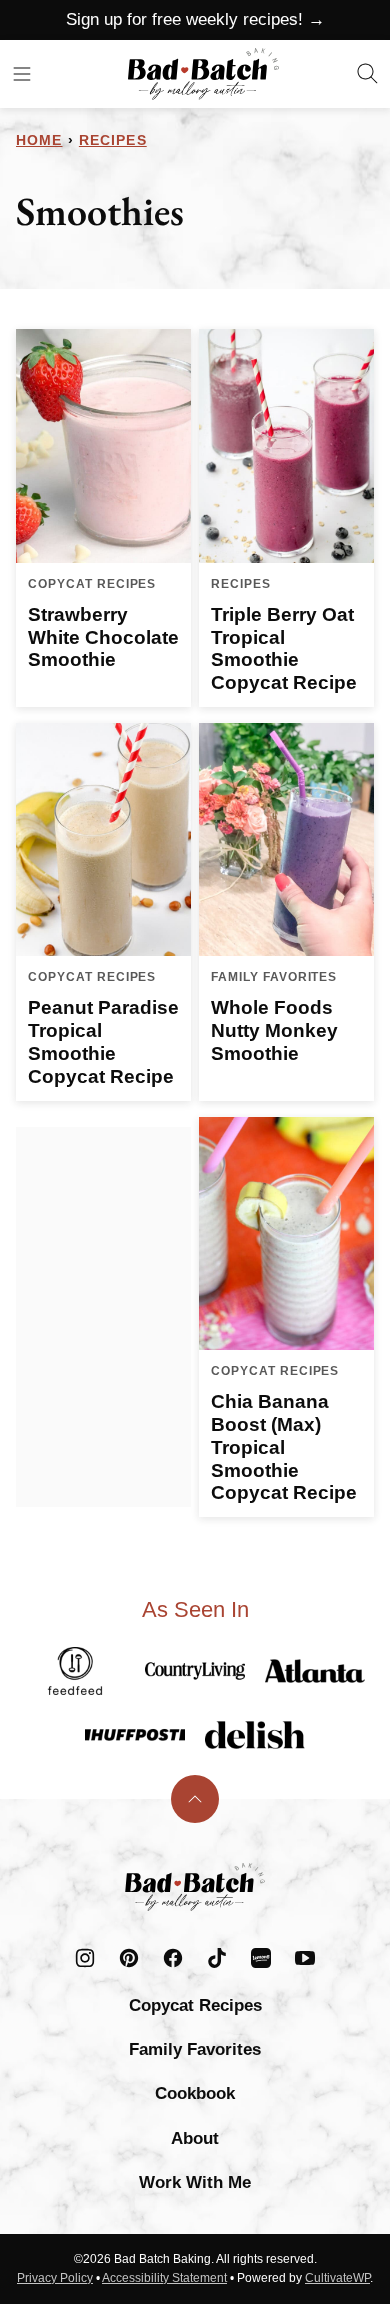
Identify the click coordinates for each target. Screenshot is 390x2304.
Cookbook (195, 2093)
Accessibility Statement (164, 2278)
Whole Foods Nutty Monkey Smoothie (274, 1030)
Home (39, 140)
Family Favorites (195, 2049)
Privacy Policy (55, 2278)
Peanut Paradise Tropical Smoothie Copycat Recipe (103, 1041)
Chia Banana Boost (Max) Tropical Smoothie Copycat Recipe (284, 1447)
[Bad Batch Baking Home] (203, 74)
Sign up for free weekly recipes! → (195, 19)
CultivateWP (337, 2278)
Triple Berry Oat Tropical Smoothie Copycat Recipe (284, 648)
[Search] (368, 74)
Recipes (113, 140)
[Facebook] (173, 1958)
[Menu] (22, 74)
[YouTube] (305, 1958)
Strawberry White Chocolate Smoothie (103, 637)
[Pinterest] (129, 1958)
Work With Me (195, 2182)
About (195, 2138)
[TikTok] (217, 1958)
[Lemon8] (261, 1958)
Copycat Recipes (195, 2005)
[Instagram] (85, 1958)
